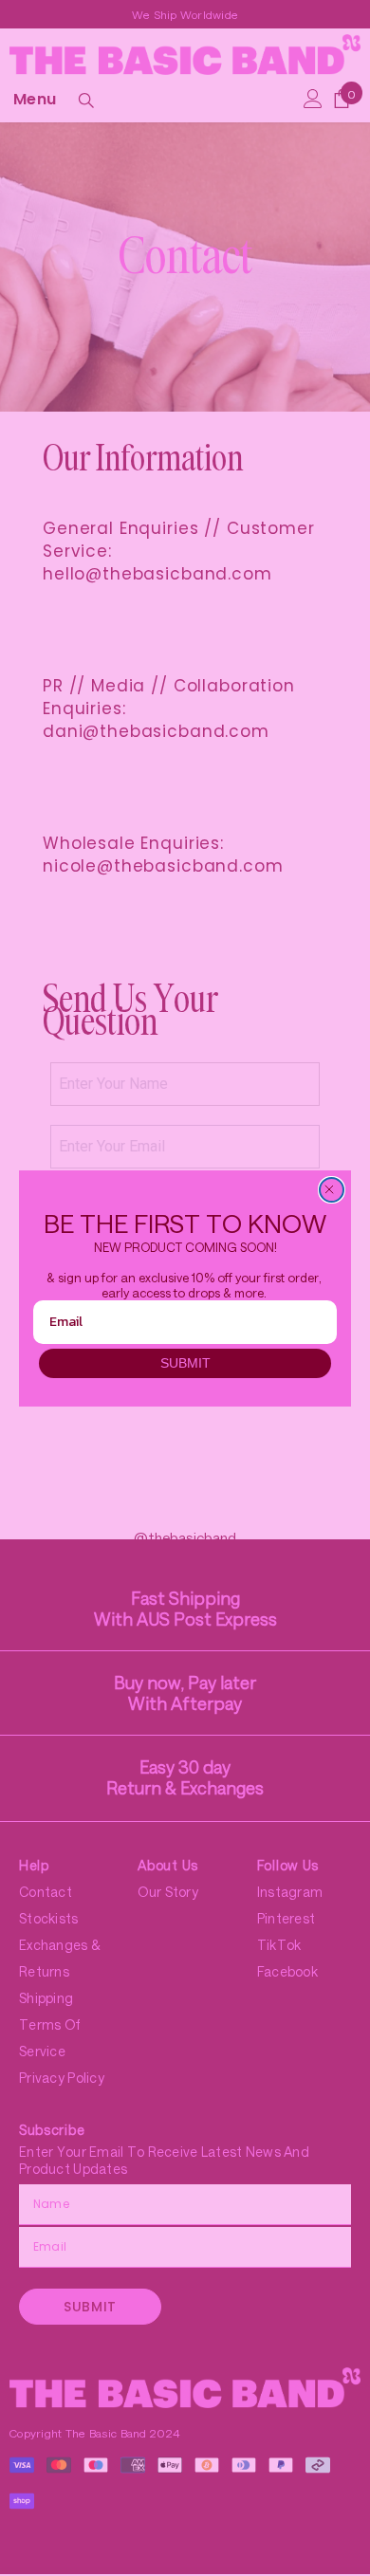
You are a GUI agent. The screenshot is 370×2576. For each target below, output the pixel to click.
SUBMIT (185, 1363)
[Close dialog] (332, 1190)
